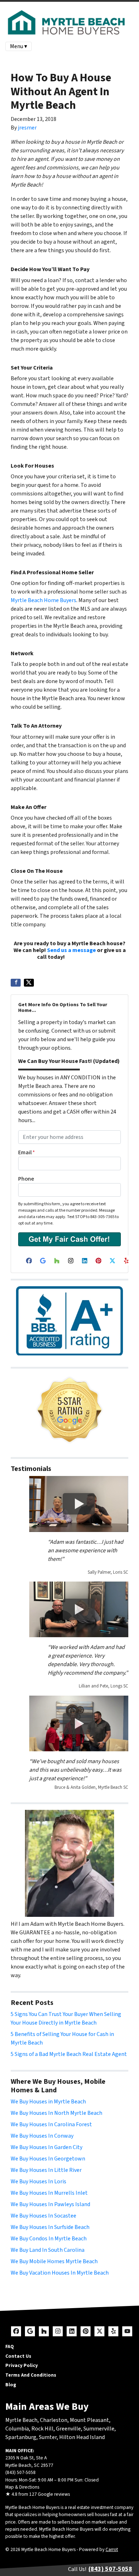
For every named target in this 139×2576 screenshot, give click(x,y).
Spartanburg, (22, 2437)
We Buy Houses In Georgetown (48, 2159)
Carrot (112, 2549)
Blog (11, 2385)
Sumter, (48, 2437)
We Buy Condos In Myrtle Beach (49, 2239)
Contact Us (18, 2356)
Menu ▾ (19, 46)
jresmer (27, 128)
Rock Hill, (44, 2429)
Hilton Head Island (82, 2437)
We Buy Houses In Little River (46, 2170)
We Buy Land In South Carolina (48, 2250)
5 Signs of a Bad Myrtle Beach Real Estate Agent (69, 2054)
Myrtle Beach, (22, 2420)
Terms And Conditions (31, 2375)
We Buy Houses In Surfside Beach (50, 2227)
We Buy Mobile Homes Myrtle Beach (54, 2261)
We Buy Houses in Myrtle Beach (48, 2102)
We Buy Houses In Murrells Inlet (49, 2193)
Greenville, (69, 2429)
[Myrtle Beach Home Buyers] (69, 1410)
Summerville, (100, 2429)
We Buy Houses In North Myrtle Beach (56, 2113)
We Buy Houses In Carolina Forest (51, 2124)
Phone (26, 1179)
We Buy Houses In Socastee (43, 2216)
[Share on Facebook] (16, 983)
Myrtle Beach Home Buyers (43, 600)
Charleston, (55, 2420)
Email (27, 1152)
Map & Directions (22, 2487)
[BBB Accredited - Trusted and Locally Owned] (69, 1321)
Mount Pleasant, (90, 2420)
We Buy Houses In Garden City (47, 2147)
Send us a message (71, 950)
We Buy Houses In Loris (38, 2182)
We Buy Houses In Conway (42, 2136)
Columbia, (18, 2429)
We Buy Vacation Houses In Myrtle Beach (60, 2273)
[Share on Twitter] (29, 983)
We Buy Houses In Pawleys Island (50, 2204)
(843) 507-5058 (84, 957)
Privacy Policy (22, 2365)
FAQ (10, 2346)
